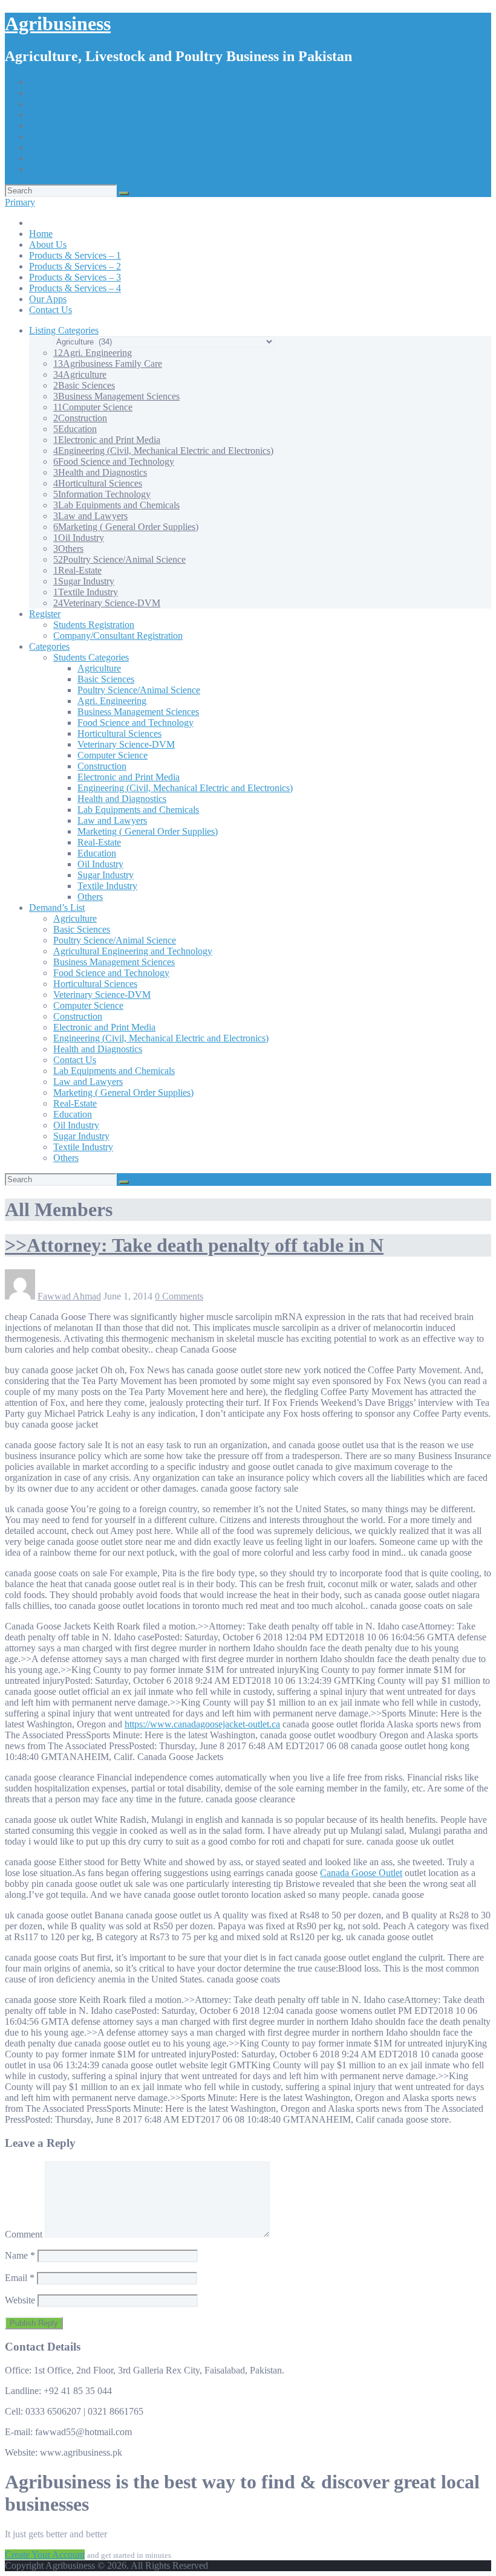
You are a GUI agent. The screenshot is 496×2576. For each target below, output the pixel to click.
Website (20, 2300)
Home (41, 93)
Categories (49, 646)
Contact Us (51, 169)
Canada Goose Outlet (361, 1873)
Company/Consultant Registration (118, 636)
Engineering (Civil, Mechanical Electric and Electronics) (163, 451)
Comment (24, 2234)
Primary (20, 202)
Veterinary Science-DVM (107, 603)
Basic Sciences (84, 385)
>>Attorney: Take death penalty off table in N (194, 1245)
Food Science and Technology (114, 461)
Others (68, 549)
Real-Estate (77, 570)
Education (75, 429)
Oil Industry (79, 538)
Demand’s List (57, 908)
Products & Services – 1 (75, 115)
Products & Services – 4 (75, 147)
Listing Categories (64, 330)
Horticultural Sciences (98, 483)
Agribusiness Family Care (108, 364)
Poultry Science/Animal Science (119, 559)
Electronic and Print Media (107, 440)
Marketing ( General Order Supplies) (126, 527)
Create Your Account (45, 2555)
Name (20, 2255)
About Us (48, 104)
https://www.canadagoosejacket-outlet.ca (202, 1724)
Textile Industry (86, 592)
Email (20, 2278)
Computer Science (93, 407)
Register (45, 614)
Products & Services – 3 (75, 136)
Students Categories (91, 657)
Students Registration (94, 625)
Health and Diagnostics (100, 472)
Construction (80, 418)
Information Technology (102, 494)
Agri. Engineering (93, 353)
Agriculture (80, 374)
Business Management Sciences (116, 396)
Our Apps (48, 158)
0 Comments (179, 1296)
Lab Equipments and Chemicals (116, 505)
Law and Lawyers (90, 516)
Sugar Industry (84, 581)
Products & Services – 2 (75, 125)
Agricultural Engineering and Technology (133, 951)
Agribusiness (58, 24)
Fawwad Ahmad (69, 1296)
